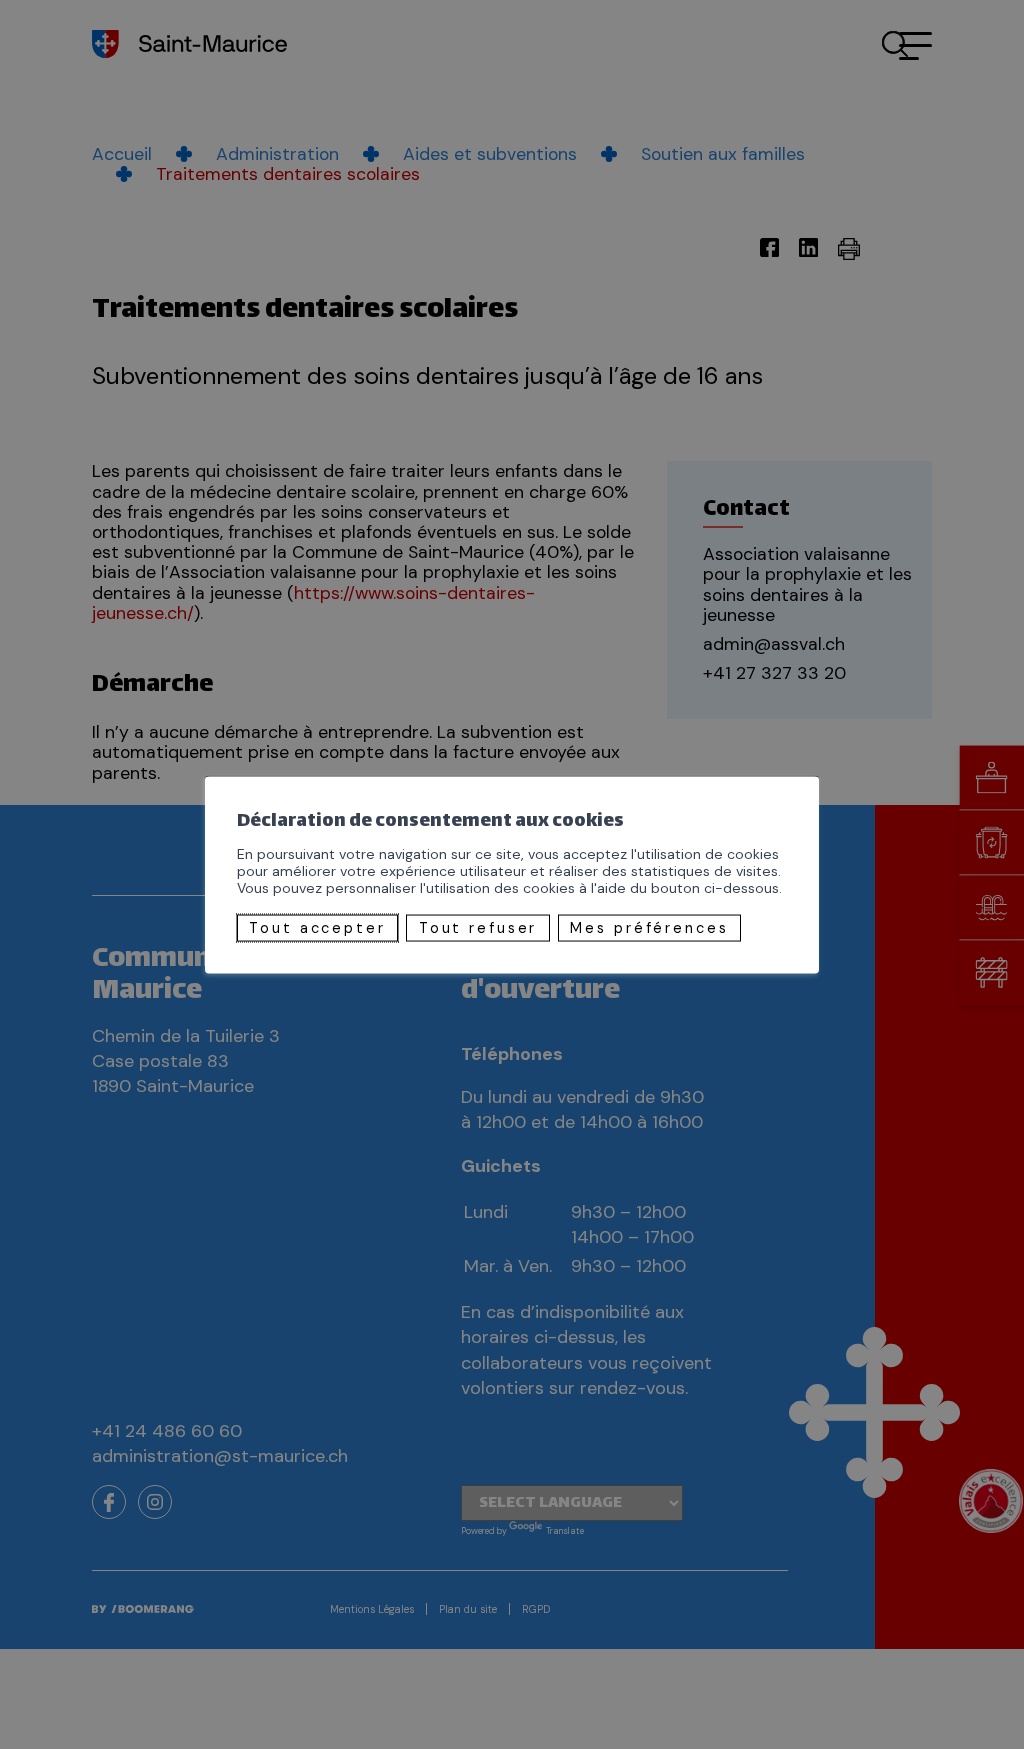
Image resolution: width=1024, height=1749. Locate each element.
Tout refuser (478, 928)
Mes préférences (649, 928)
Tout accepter (317, 928)
